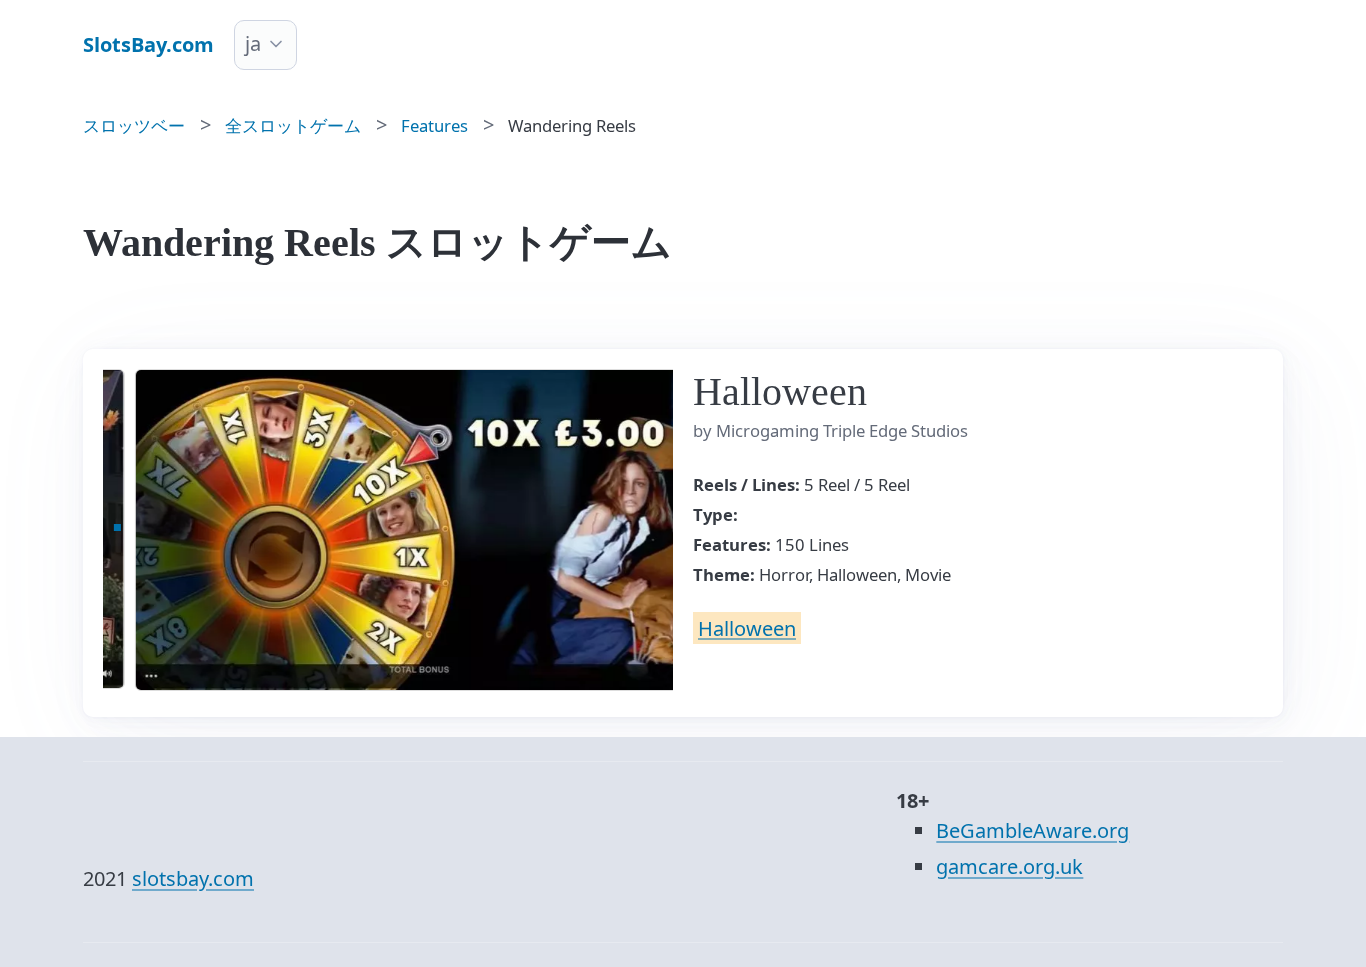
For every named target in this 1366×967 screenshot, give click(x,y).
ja (253, 43)
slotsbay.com (193, 878)
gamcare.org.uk (1009, 866)
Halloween (747, 627)
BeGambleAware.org (1032, 830)
